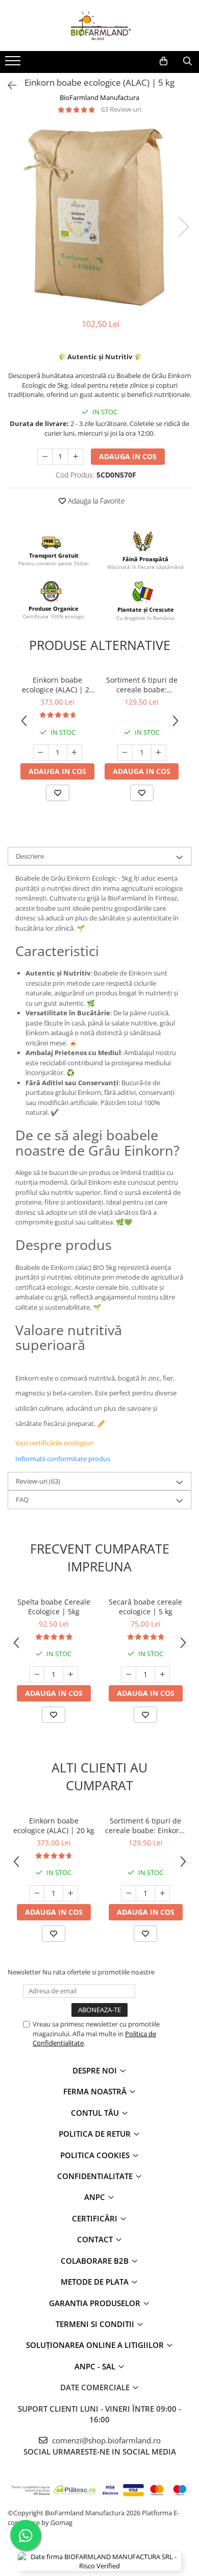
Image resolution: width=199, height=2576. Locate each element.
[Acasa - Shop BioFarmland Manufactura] (99, 26)
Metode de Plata (96, 2282)
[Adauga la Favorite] (58, 793)
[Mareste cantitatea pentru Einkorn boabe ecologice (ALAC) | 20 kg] (74, 753)
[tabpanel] (99, 216)
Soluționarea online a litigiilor (96, 2345)
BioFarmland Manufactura (99, 97)
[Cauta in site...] (188, 61)
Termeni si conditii (96, 2324)
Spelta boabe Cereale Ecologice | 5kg (54, 1607)
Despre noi (96, 2070)
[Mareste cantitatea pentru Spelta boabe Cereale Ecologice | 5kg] (70, 1674)
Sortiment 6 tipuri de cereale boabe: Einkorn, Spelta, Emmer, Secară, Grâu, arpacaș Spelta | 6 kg (142, 685)
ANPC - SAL (96, 2366)
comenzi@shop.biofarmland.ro (105, 2440)
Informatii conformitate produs (63, 1459)
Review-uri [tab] (38, 1481)
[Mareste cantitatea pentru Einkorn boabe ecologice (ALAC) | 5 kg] (76, 457)
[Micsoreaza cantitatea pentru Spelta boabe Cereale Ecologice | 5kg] (37, 1674)
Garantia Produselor (96, 2303)
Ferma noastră (96, 2091)
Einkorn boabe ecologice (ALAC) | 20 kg (58, 685)
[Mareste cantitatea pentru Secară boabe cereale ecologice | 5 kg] (162, 1674)
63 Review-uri (121, 109)
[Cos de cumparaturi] (164, 61)
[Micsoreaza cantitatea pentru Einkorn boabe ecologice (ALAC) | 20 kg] (41, 753)
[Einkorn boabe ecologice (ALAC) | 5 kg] (99, 216)
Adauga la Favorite (95, 501)
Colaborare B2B (96, 2261)
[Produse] (14, 64)
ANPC (96, 2197)
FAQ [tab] (22, 1499)
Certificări (96, 2218)
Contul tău (96, 2113)
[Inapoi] (8, 85)
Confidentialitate (96, 2176)
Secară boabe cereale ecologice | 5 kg (145, 1607)
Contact (96, 2239)
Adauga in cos (128, 456)
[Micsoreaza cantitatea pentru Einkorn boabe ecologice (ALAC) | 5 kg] (45, 457)
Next (183, 227)
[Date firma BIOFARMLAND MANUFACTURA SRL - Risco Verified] (99, 2561)
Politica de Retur (96, 2134)
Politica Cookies (96, 2155)
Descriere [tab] (30, 856)
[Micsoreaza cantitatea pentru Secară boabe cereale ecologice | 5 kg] (129, 1674)
